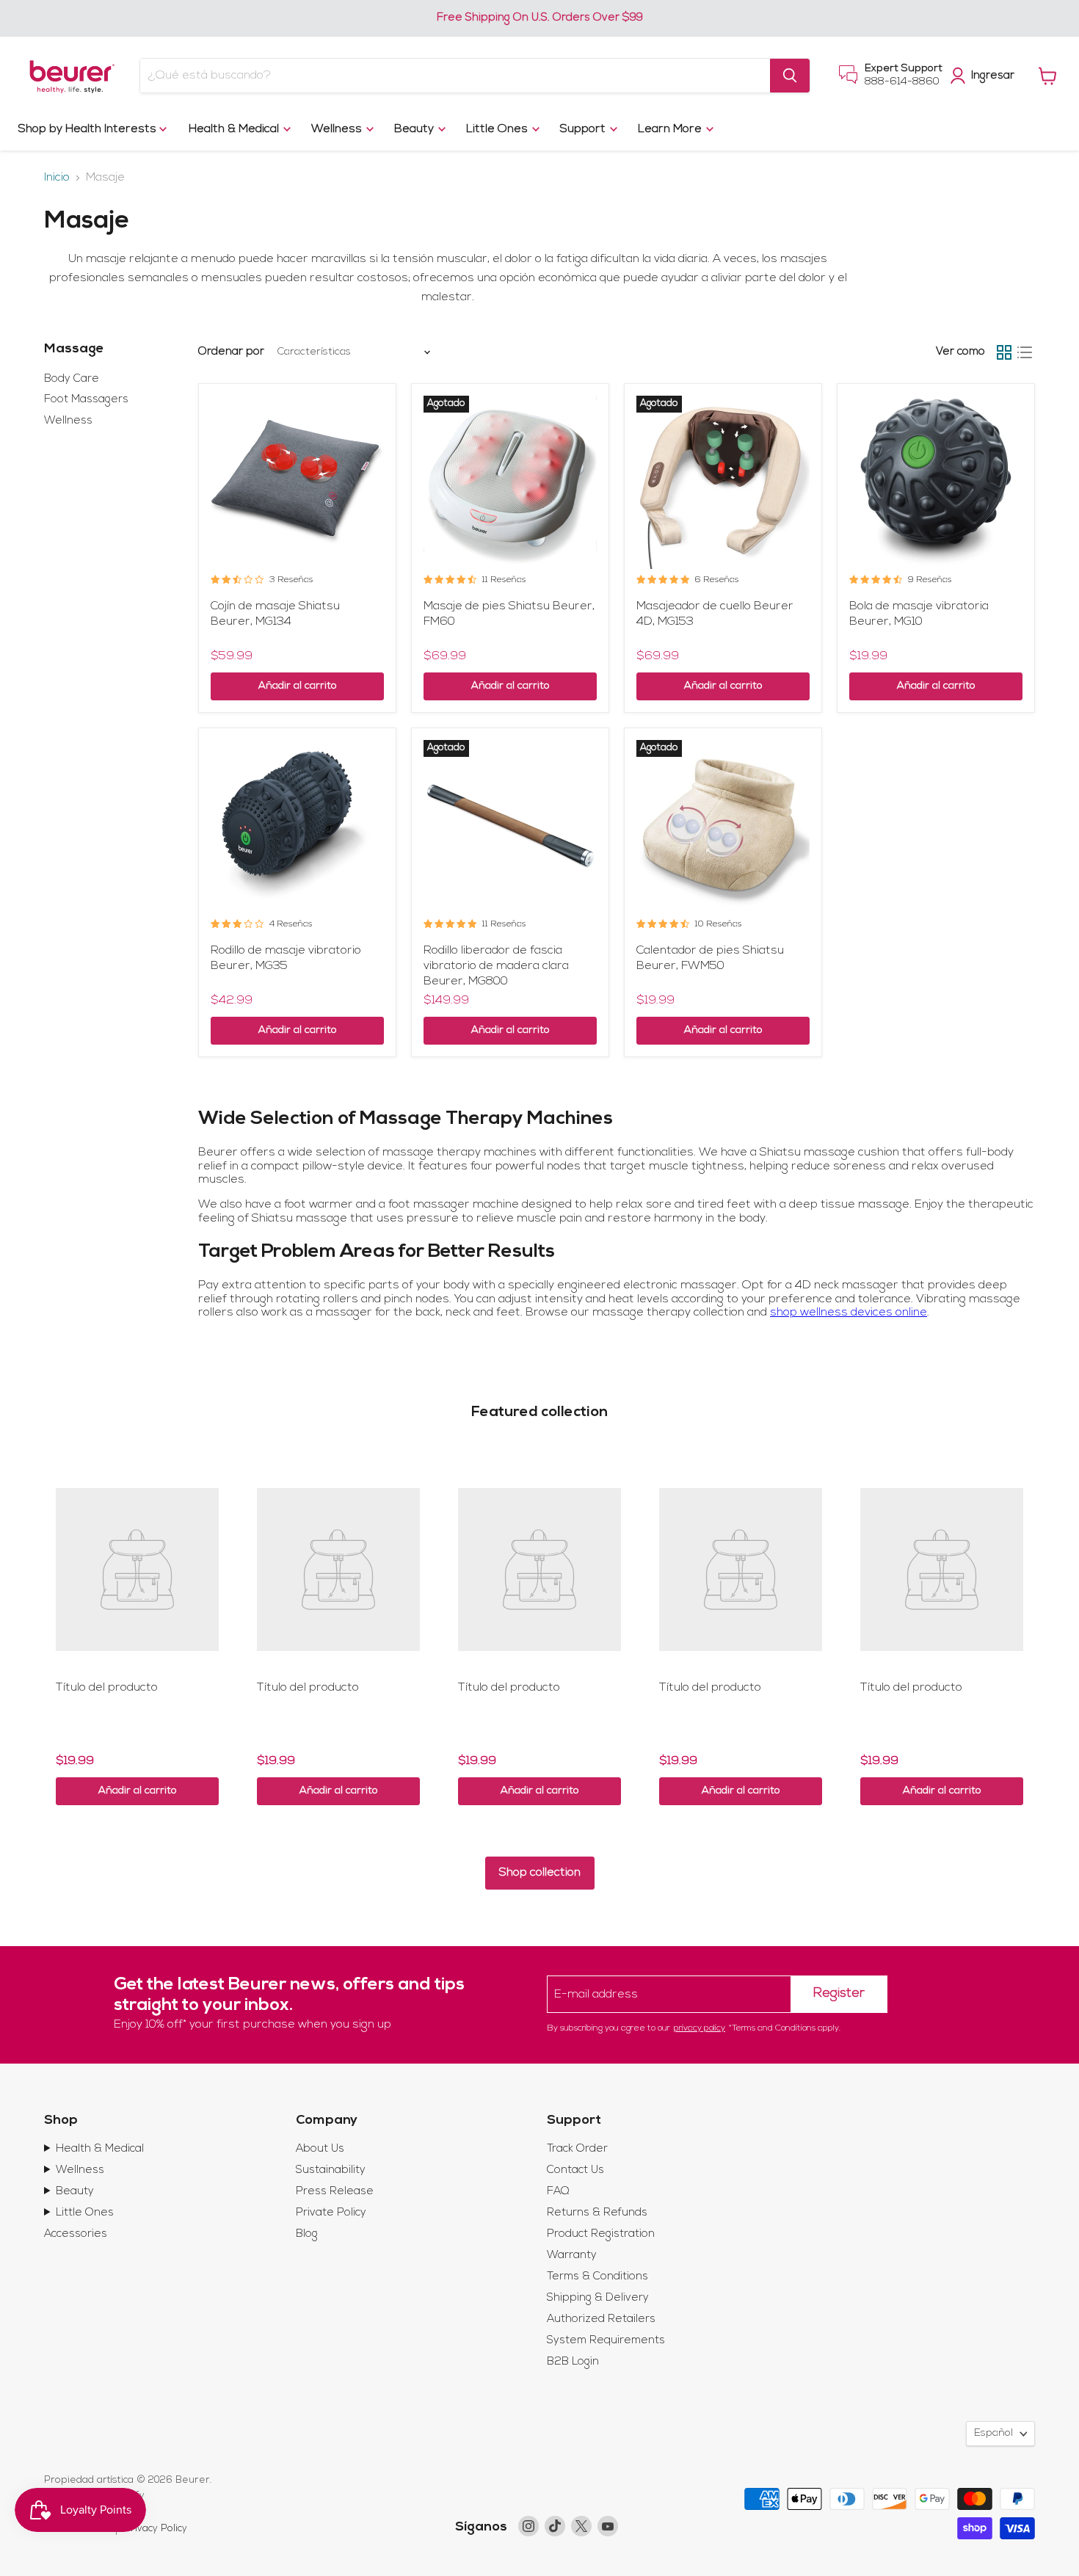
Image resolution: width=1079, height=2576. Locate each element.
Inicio (57, 178)
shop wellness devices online (849, 1313)
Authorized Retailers (601, 2319)
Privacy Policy (156, 2529)
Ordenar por (231, 352)
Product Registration (601, 2234)
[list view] (1025, 352)
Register (839, 1994)
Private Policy (331, 2213)
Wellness (338, 129)
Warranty (572, 2256)
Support (584, 129)
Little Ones (498, 129)
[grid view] (1004, 352)
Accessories (76, 2234)
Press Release (335, 2192)
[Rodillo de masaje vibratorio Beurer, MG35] (297, 827)
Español (993, 2433)
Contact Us (575, 2170)
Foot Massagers (86, 400)
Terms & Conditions (597, 2277)
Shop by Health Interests (89, 129)
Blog (307, 2234)
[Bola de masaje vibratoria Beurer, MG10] (936, 482)
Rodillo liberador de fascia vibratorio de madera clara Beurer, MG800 (496, 966)
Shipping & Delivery (598, 2298)
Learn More (671, 129)
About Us (320, 2149)
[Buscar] (790, 76)
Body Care (72, 379)
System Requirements (606, 2341)
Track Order (577, 2149)
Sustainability (331, 2170)
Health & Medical (235, 129)
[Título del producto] (137, 1570)
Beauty (415, 129)
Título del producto (107, 1688)
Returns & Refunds (597, 2213)
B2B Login (573, 2362)
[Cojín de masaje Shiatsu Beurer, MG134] (297, 482)
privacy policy (700, 2028)
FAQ (558, 2192)
